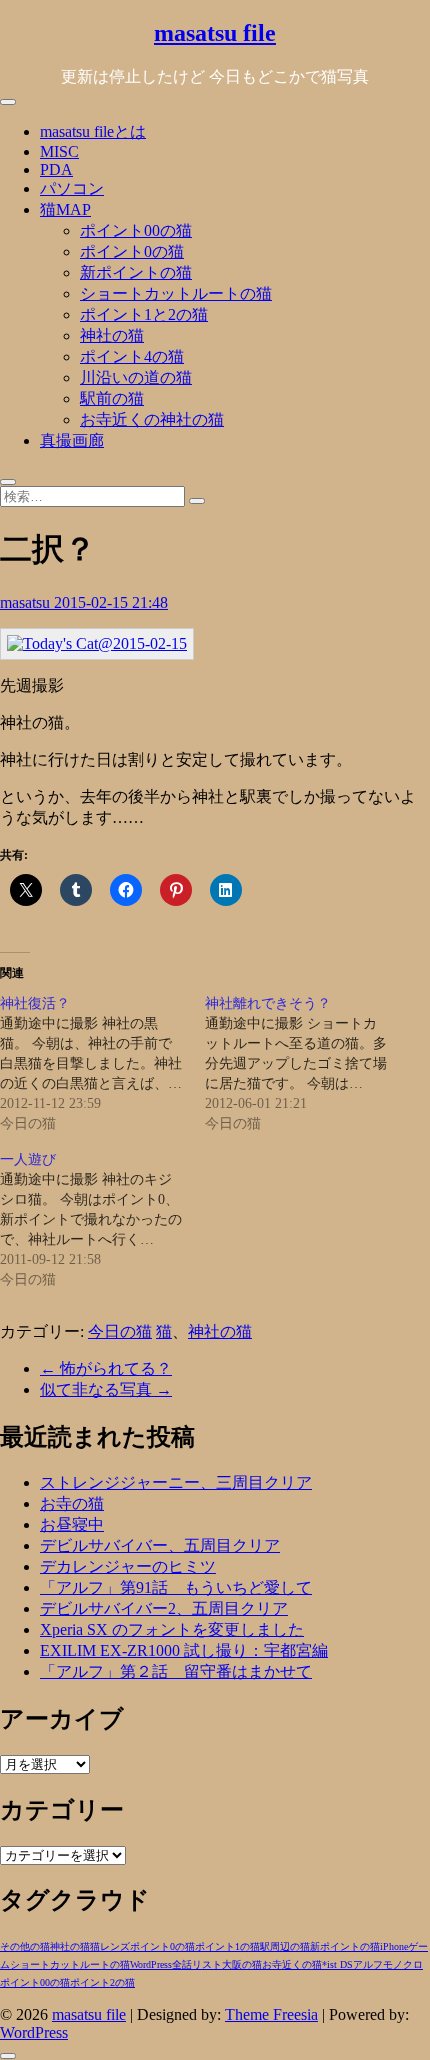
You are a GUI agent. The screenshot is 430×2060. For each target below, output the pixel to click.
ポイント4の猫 (132, 356)
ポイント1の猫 (227, 1946)
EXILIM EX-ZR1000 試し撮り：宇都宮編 (184, 1650)
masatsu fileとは (93, 131)
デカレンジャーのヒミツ (128, 1566)
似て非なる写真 (106, 1389)
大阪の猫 (242, 1964)
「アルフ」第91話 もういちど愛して (176, 1587)
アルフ (368, 1964)
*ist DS (337, 1964)
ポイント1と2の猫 (144, 314)
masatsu (27, 602)
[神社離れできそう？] (307, 1064)
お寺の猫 (72, 1503)
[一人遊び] (102, 1220)
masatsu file (215, 33)
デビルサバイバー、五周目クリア (160, 1545)
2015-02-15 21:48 (111, 602)
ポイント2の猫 (102, 1982)
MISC (59, 151)
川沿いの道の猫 (136, 377)
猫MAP (65, 209)
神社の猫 (112, 335)
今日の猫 (120, 1331)
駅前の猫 (112, 398)
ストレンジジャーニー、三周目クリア (176, 1482)
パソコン (72, 188)
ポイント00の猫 (136, 230)
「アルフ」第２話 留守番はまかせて (176, 1671)
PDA (56, 169)
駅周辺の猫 (285, 1946)
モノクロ (403, 1964)
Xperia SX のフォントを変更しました (172, 1629)
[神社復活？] (102, 1064)
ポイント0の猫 (132, 251)
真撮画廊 (72, 440)
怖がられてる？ (106, 1368)
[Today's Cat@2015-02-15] (97, 643)
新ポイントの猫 (136, 272)
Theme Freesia (271, 2014)
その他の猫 (25, 1946)
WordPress (151, 1964)
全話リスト (197, 1964)
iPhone (394, 1946)
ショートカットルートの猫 (176, 293)
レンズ (115, 1946)
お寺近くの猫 (292, 1964)
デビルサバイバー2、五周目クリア (164, 1608)
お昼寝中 (72, 1524)
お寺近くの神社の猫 (152, 419)
